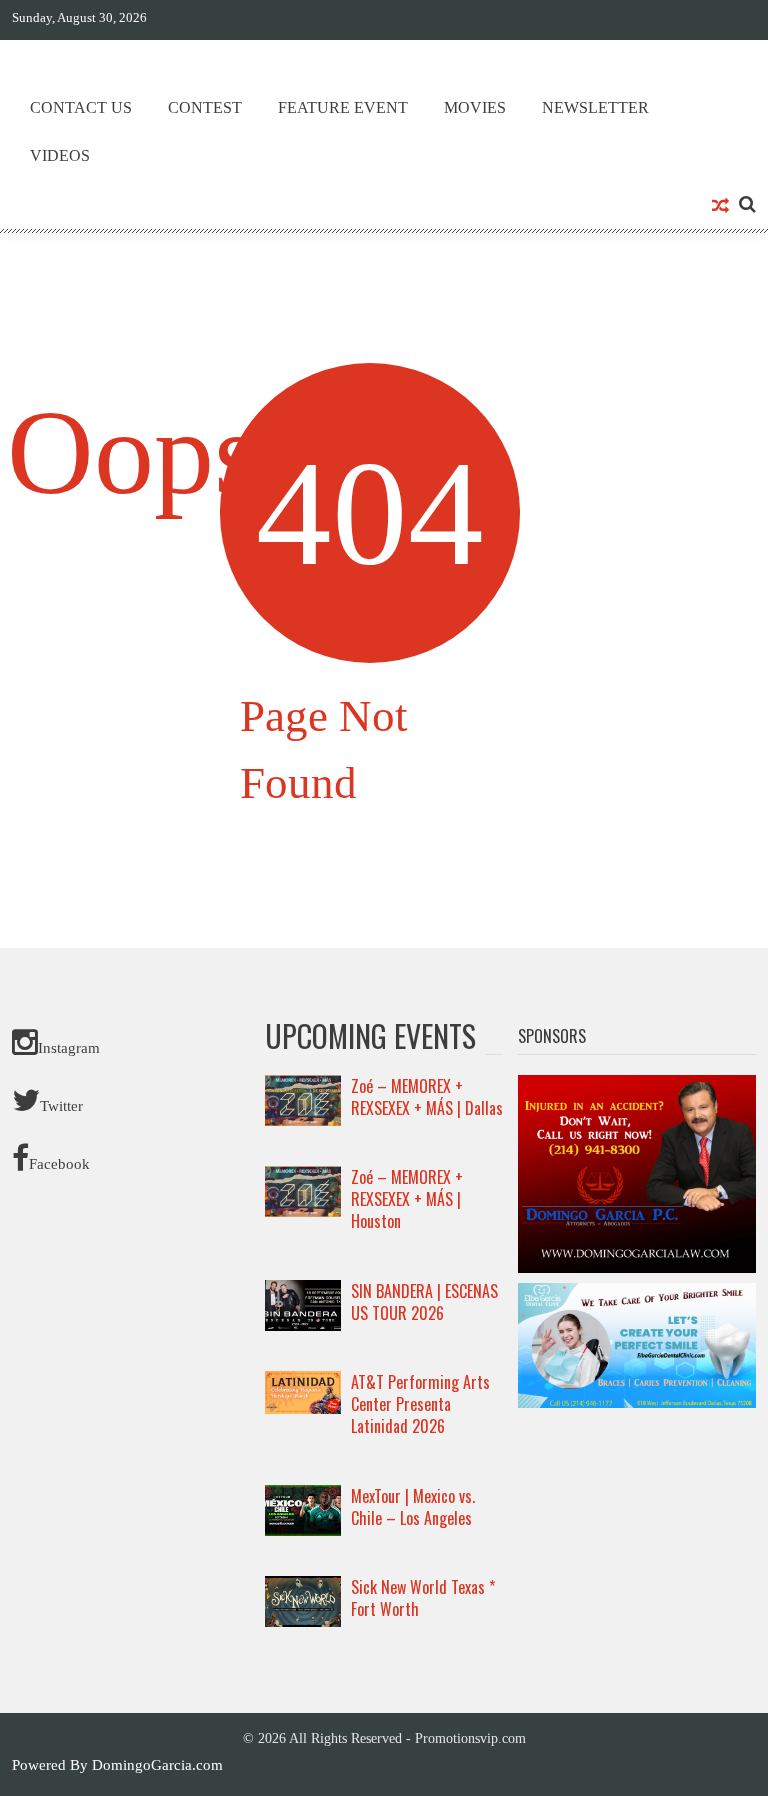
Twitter (61, 1106)
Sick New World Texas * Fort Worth (423, 1598)
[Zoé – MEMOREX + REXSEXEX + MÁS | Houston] (303, 1190)
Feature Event (343, 107)
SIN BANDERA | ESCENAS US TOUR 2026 (424, 1302)
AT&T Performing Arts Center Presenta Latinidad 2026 (420, 1404)
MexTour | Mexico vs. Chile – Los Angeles (413, 1507)
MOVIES (475, 107)
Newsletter (595, 107)
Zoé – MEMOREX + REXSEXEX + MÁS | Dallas (427, 1097)
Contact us (81, 107)
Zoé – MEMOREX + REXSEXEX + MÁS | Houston (407, 1199)
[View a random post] (720, 207)
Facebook (59, 1164)
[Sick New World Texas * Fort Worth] (303, 1600)
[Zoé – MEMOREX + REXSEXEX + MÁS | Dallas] (303, 1099)
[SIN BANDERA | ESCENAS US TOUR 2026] (303, 1304)
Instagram (69, 1048)
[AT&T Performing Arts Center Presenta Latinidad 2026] (303, 1391)
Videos (60, 155)
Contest (205, 107)
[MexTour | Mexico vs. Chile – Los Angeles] (303, 1509)
